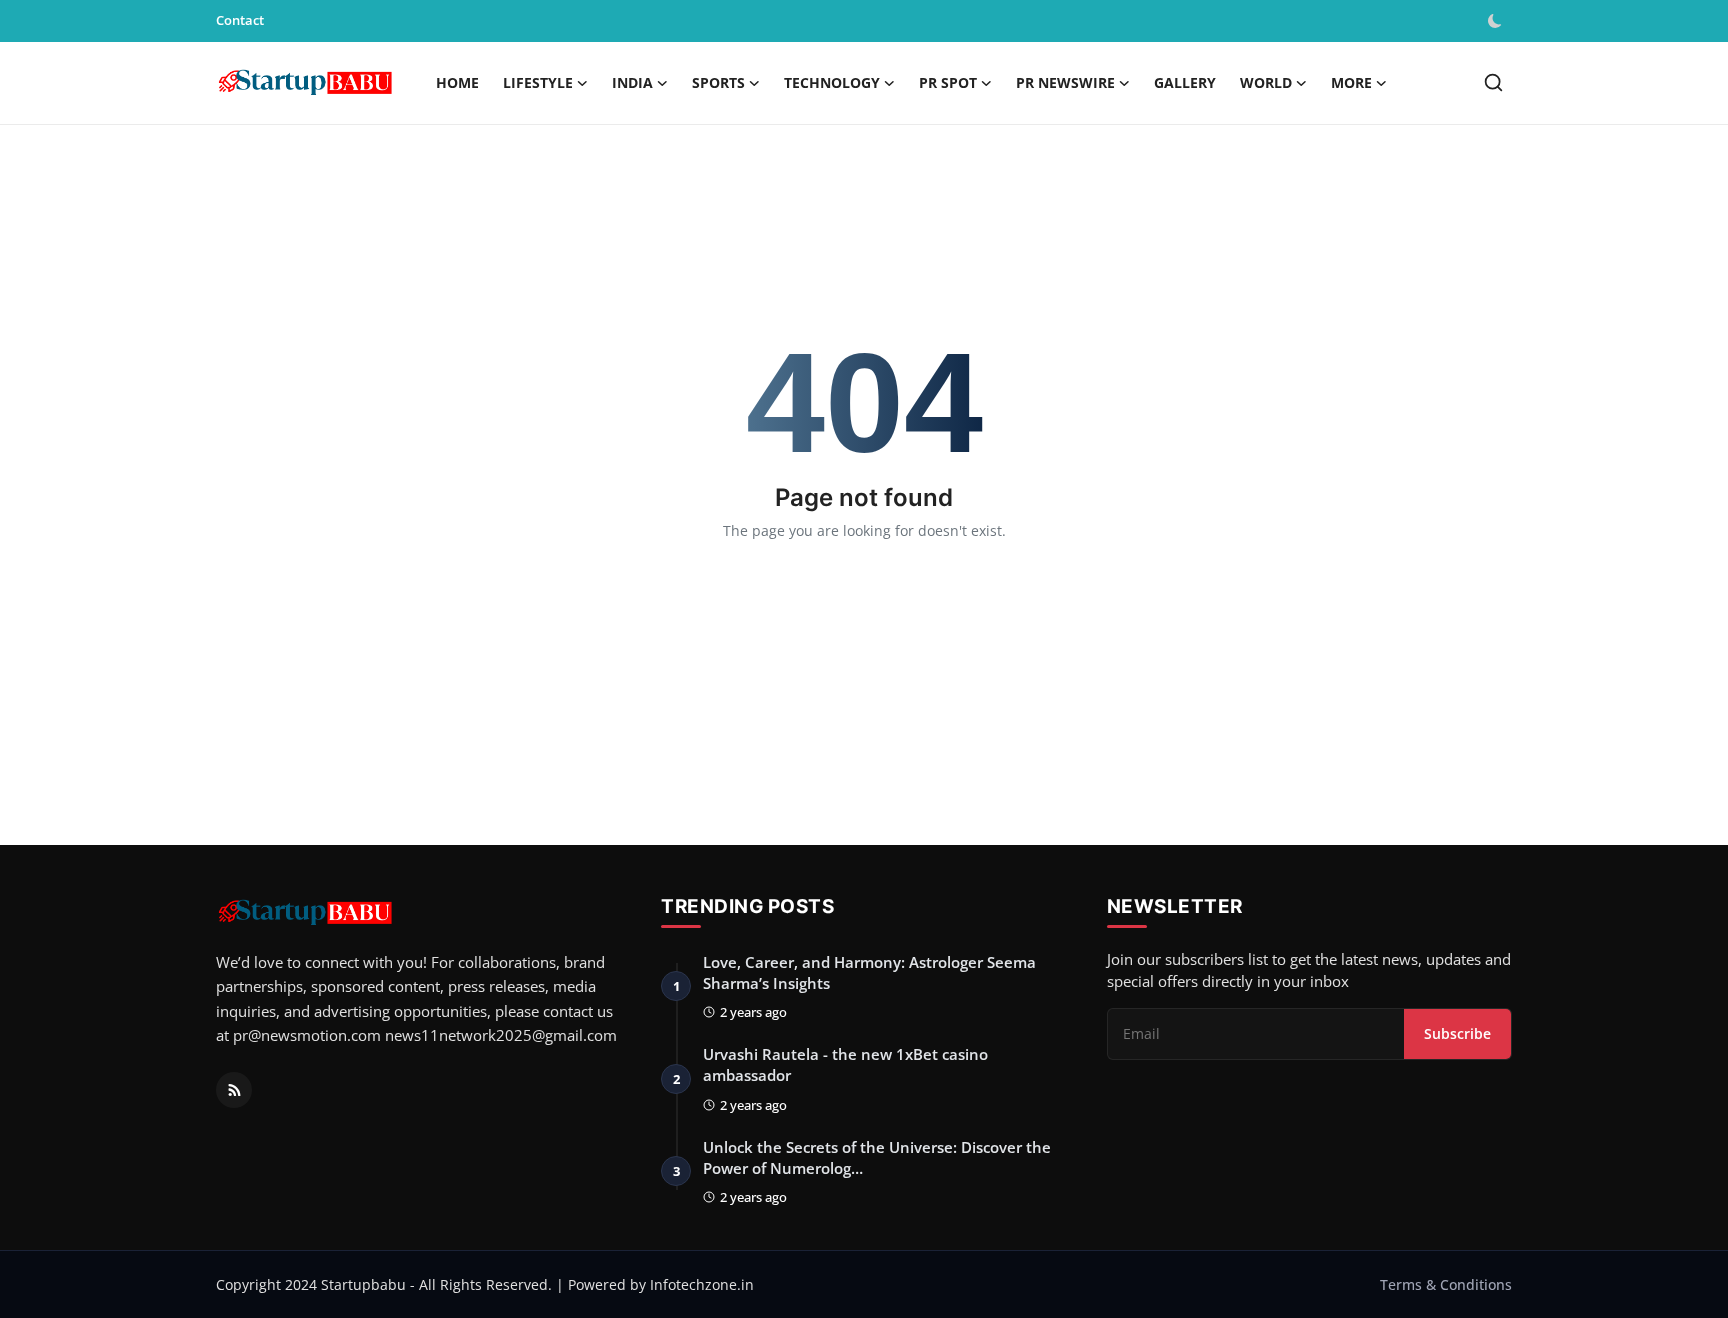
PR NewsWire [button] (1065, 82)
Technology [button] (832, 82)
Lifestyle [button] (538, 82)
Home (457, 82)
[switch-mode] (1497, 21)
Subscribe (1457, 1033)
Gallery (1185, 82)
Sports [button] (718, 82)
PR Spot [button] (948, 82)
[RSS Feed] (234, 1090)
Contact (240, 20)
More (1351, 82)
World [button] (1266, 82)
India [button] (632, 82)
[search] (1493, 82)
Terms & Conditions (1446, 1284)
